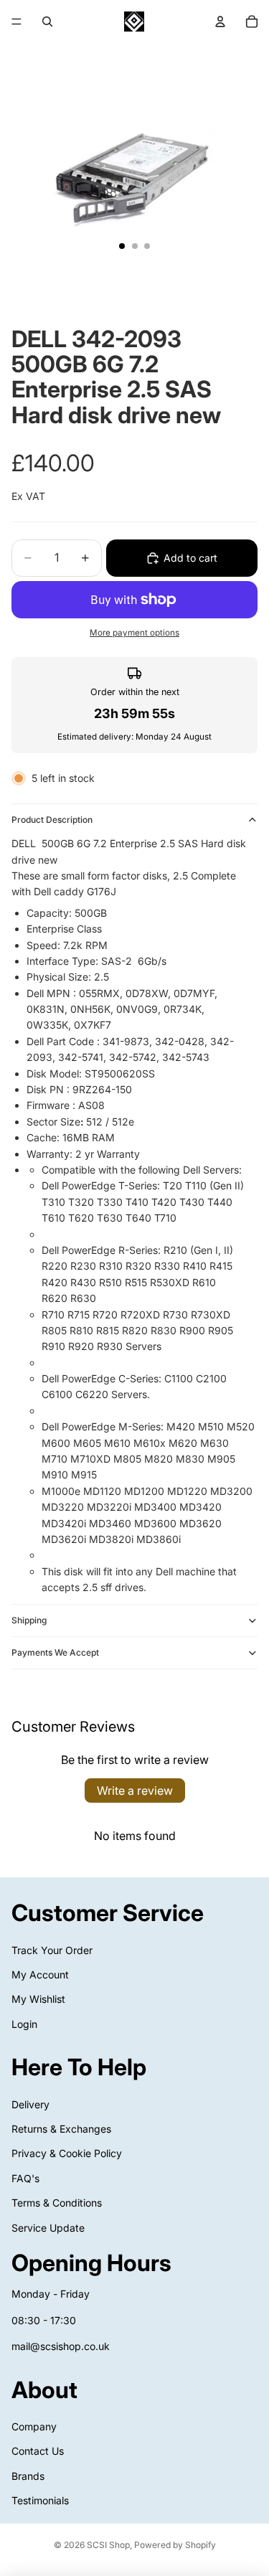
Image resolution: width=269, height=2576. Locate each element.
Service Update (48, 2227)
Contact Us (38, 2451)
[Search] (47, 22)
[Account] (220, 22)
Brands (28, 2475)
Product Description (52, 820)
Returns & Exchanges (61, 2129)
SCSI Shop (108, 2545)
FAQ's (25, 2178)
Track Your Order (52, 1949)
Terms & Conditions (57, 2203)
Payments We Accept (55, 1652)
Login (24, 2023)
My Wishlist (38, 1999)
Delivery (30, 2104)
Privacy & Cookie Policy (67, 2153)
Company (34, 2426)
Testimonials (40, 2500)
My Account (40, 1975)
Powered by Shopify (175, 2545)
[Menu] (16, 22)
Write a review (135, 1791)
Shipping (29, 1620)
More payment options (134, 633)
